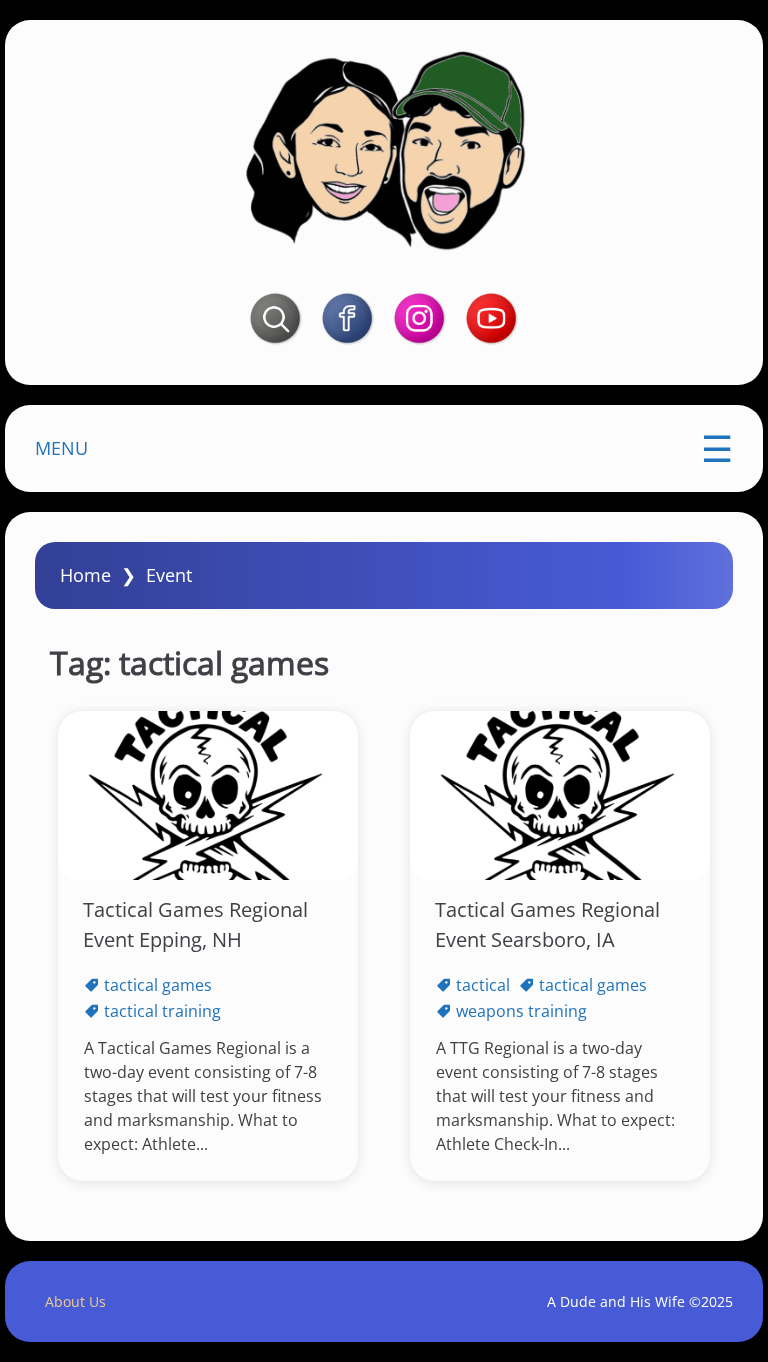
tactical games (158, 985)
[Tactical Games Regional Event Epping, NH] (208, 795)
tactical (483, 985)
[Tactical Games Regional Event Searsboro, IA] (560, 795)
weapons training (521, 1011)
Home (85, 575)
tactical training (162, 1011)
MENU (61, 448)
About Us (75, 1301)
